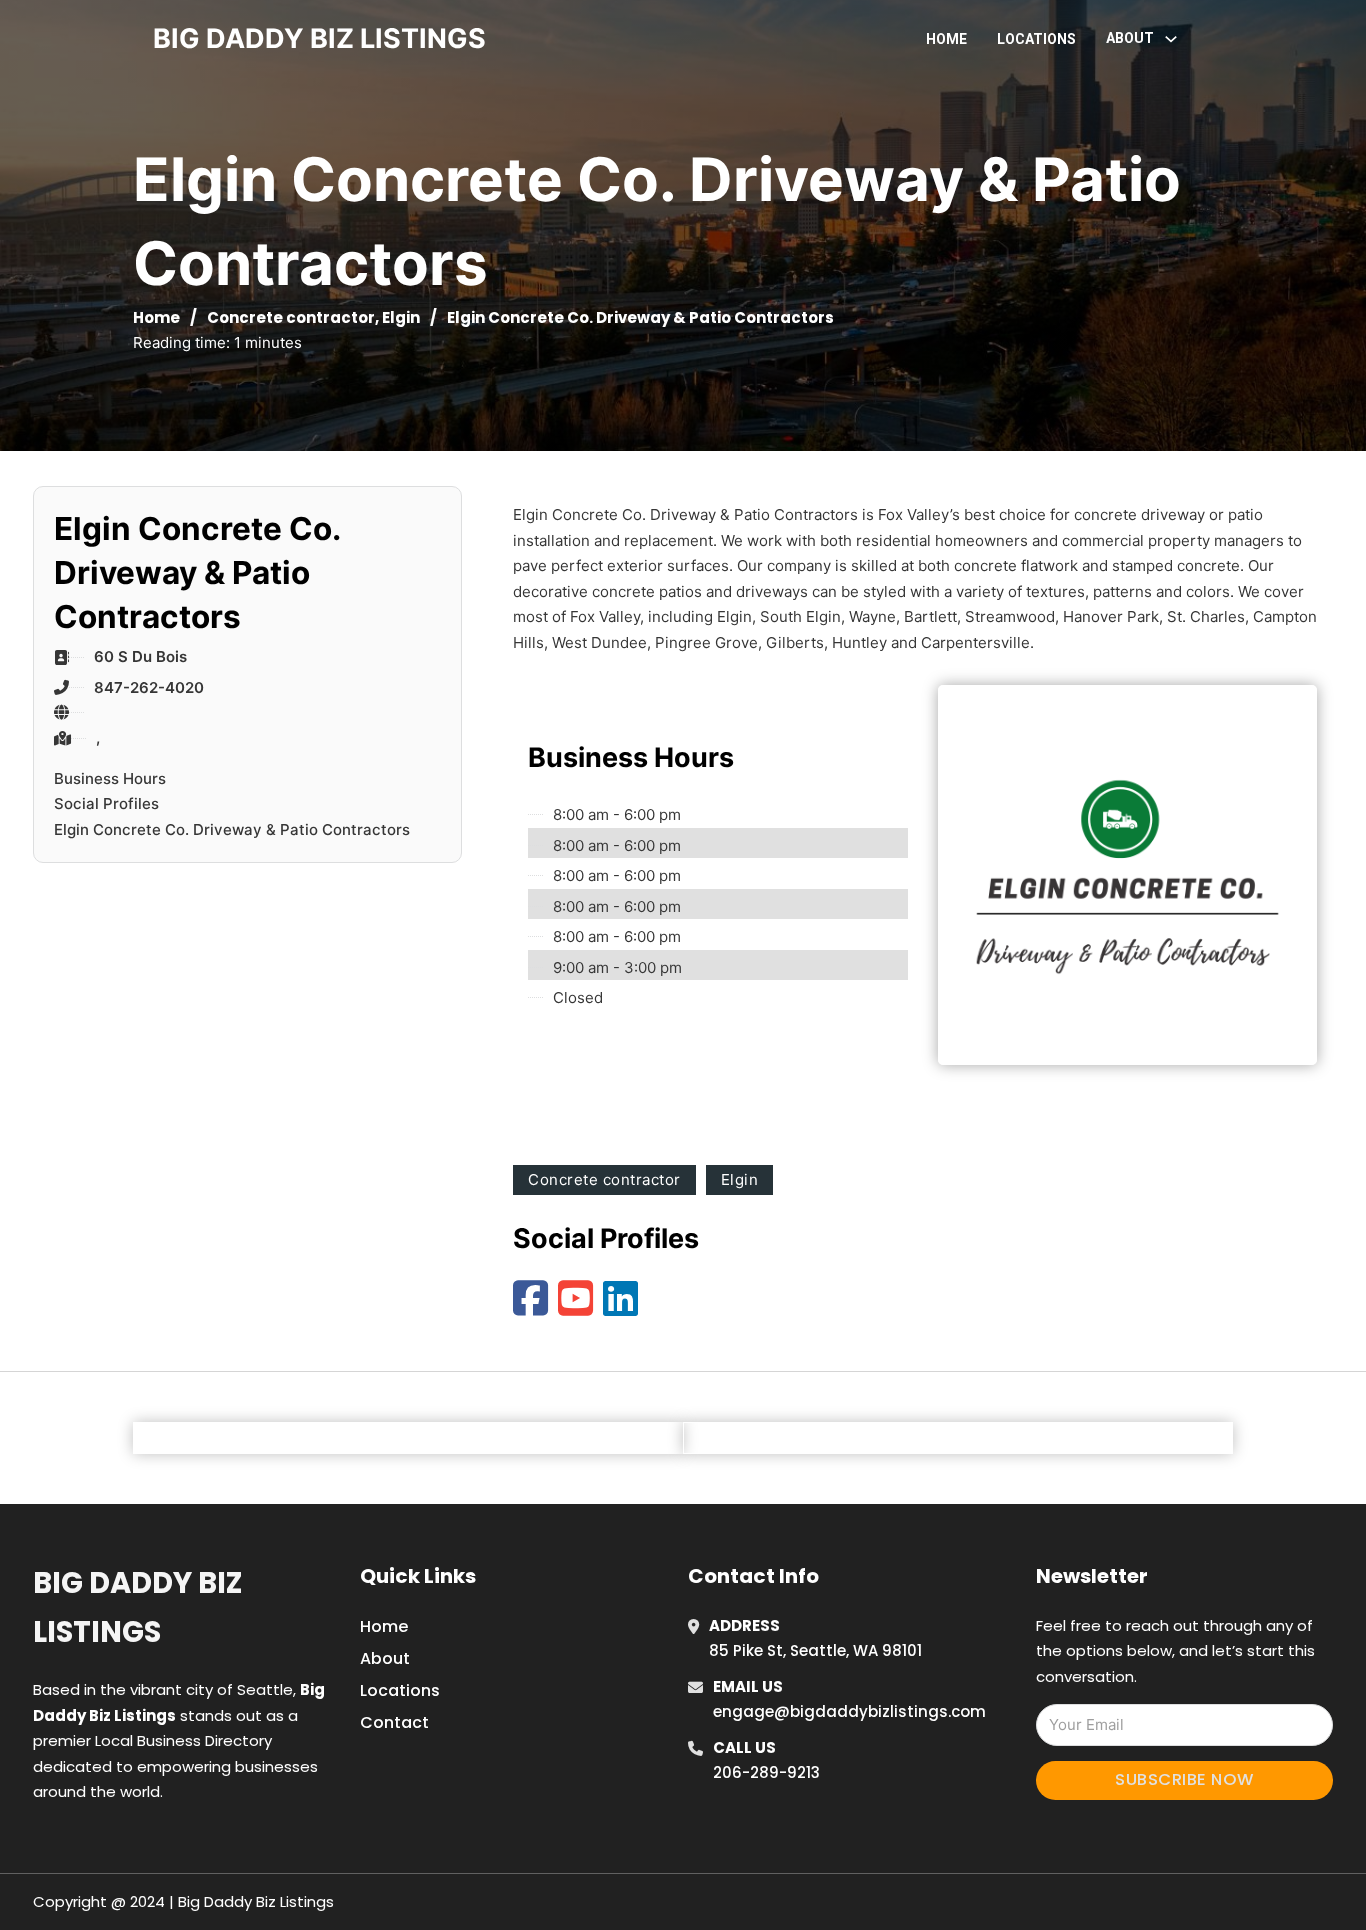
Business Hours (110, 778)
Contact (394, 1722)
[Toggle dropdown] (1171, 39)
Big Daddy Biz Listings (137, 1607)
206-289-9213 (766, 1772)
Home (946, 39)
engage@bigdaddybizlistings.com (849, 1711)
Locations (1036, 39)
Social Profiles (106, 803)
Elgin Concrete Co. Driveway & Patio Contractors (232, 829)
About (385, 1658)
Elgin (401, 317)
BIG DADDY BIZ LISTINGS (319, 38)
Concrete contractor (291, 317)
